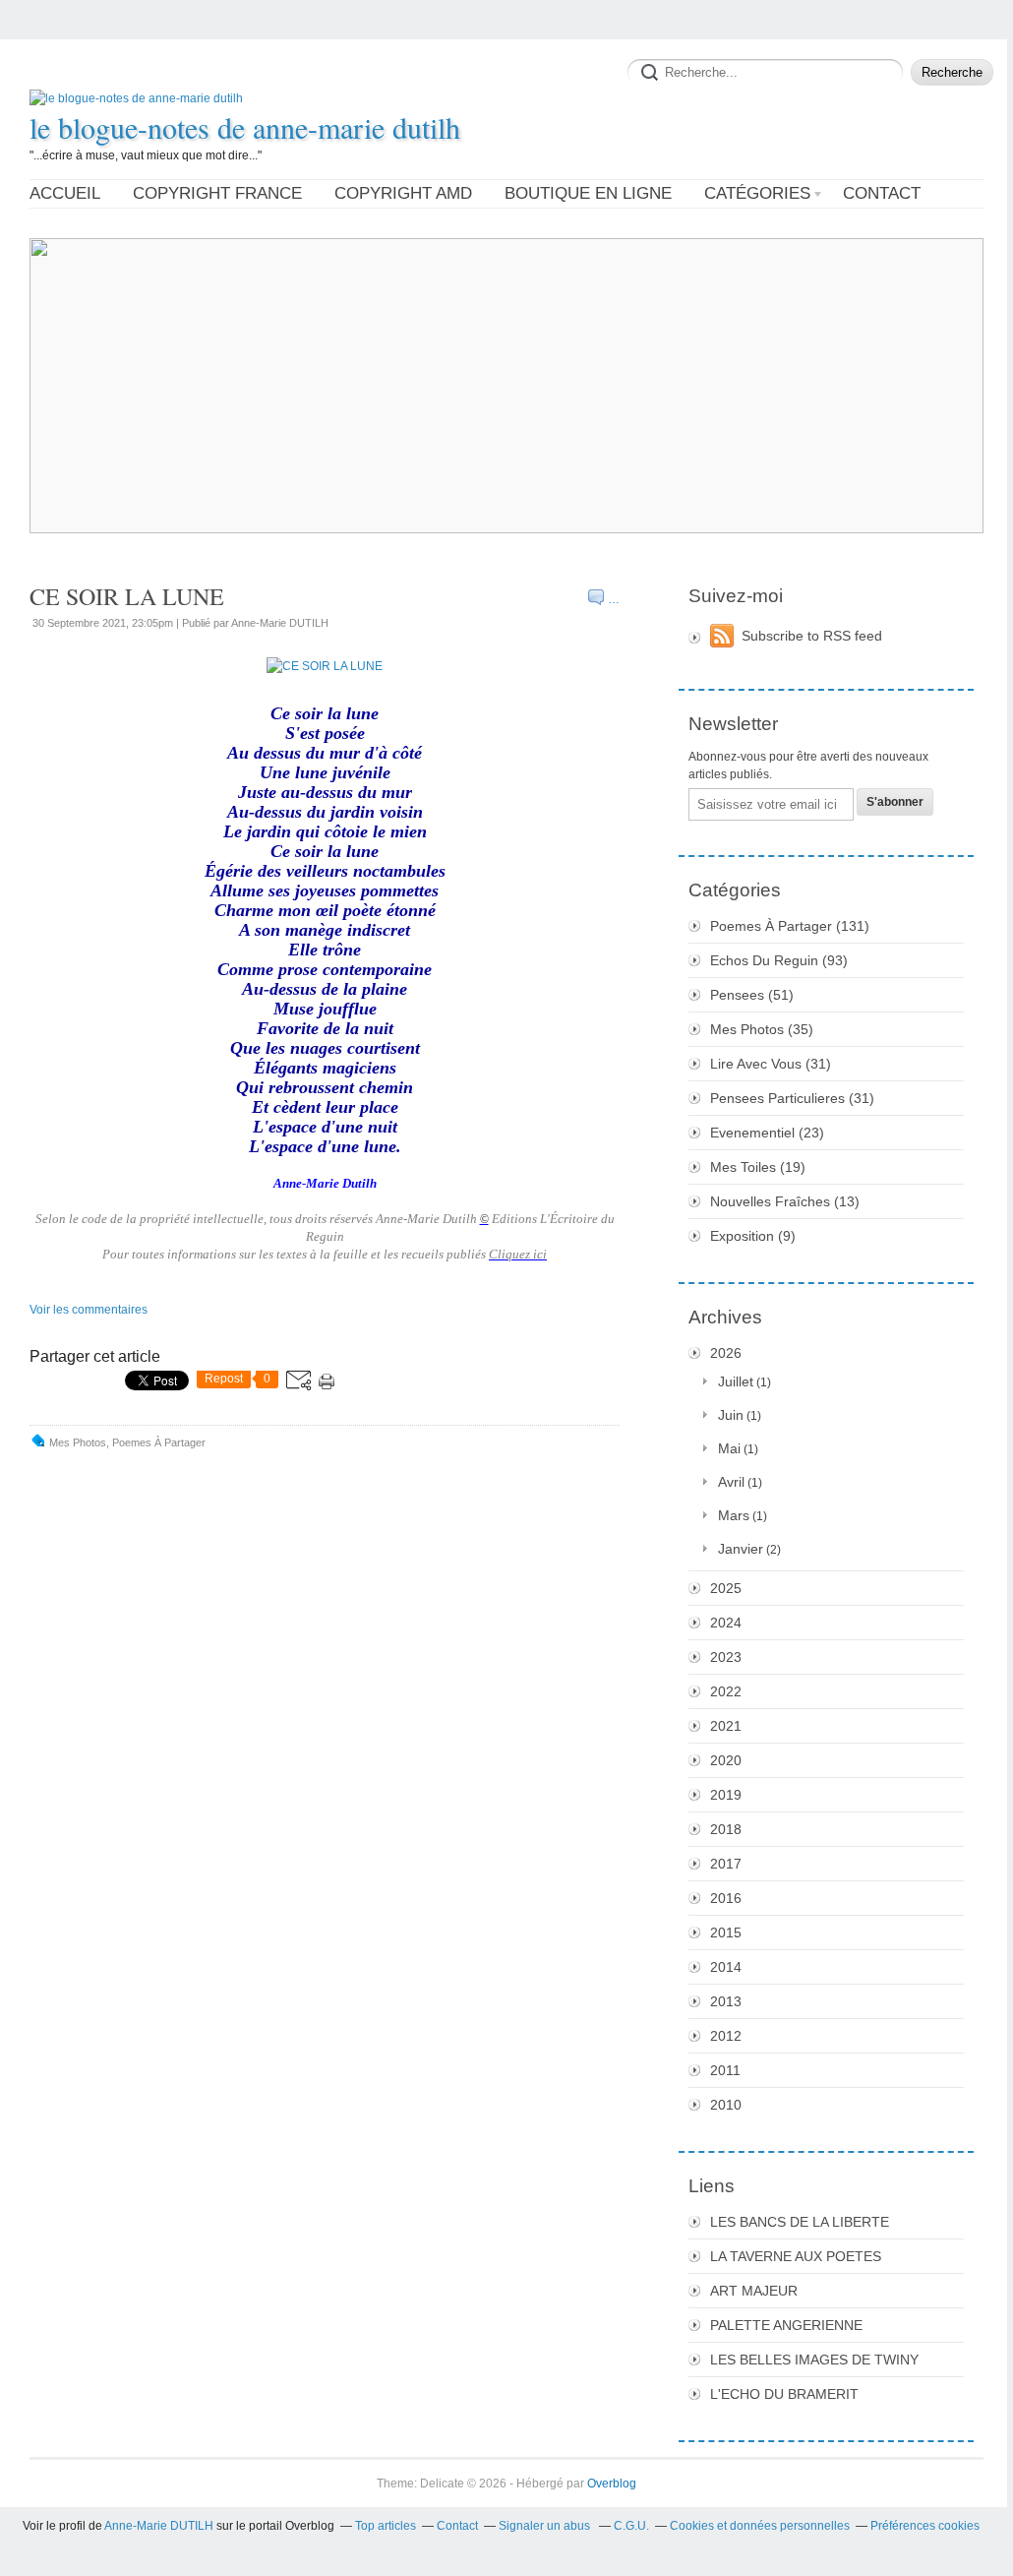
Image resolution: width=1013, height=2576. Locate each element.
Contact (882, 193)
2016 (726, 1898)
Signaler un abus (546, 2526)
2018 (726, 1829)
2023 (726, 1657)
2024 (726, 1623)
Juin (731, 1415)
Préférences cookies (925, 2526)
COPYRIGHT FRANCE (217, 193)
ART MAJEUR (754, 2291)
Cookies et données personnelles (760, 2526)
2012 (726, 2036)
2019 (726, 1795)
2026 (726, 1353)
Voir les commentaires (89, 1310)
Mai (729, 1448)
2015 (726, 1932)
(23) (767, 1133)
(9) (753, 1236)
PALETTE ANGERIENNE (786, 2325)
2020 (726, 1760)
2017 (726, 1864)
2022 (726, 1691)
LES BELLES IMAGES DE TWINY (814, 2360)
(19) (758, 1167)
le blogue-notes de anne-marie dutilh (245, 127)
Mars (734, 1515)
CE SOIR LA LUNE (127, 596)
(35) (762, 1029)
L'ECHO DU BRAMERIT (784, 2394)
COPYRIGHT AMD (403, 193)
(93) (779, 960)
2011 (725, 2070)
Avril (731, 1482)
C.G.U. (631, 2526)
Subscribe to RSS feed (812, 636)
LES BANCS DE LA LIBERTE (800, 2222)
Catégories (757, 193)
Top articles (386, 2526)
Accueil (65, 193)
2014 (726, 1967)
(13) (785, 1201)
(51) (752, 995)
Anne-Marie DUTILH (159, 2526)
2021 (726, 1726)
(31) (771, 1064)
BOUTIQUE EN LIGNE (588, 193)
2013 (726, 2001)
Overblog (612, 2484)
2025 (726, 1588)
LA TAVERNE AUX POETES (796, 2256)
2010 (726, 2105)
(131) (790, 926)
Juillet (736, 1381)
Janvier (741, 1549)
